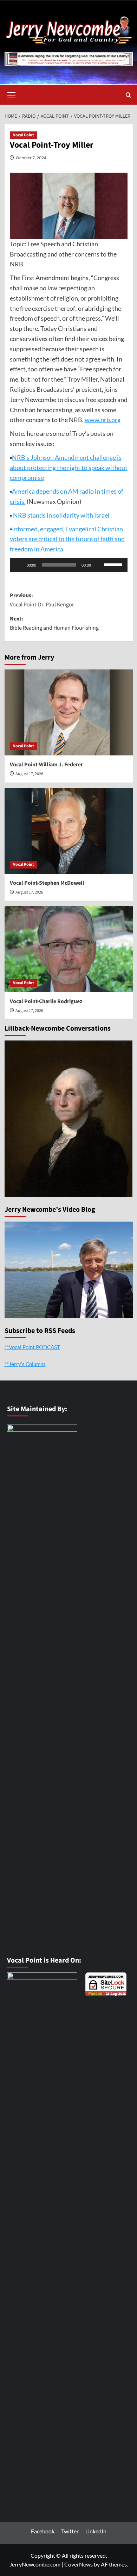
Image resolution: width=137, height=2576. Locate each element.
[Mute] (99, 565)
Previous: (42, 600)
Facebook (43, 2531)
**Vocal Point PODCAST (32, 1347)
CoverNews (79, 2564)
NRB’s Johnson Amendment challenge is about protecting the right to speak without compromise (69, 468)
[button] (12, 94)
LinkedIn (96, 2531)
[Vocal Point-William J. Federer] (69, 712)
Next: (54, 623)
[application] (69, 565)
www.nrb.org (103, 420)
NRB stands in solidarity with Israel (61, 515)
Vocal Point (24, 135)
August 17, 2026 (29, 774)
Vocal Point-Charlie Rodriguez (46, 1001)
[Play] (19, 565)
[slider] (114, 564)
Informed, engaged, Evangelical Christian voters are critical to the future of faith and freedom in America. (67, 539)
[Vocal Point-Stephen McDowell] (69, 831)
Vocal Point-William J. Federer (46, 765)
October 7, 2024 (31, 158)
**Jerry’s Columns (25, 1364)
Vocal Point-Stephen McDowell (47, 883)
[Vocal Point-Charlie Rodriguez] (69, 949)
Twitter (70, 2531)
